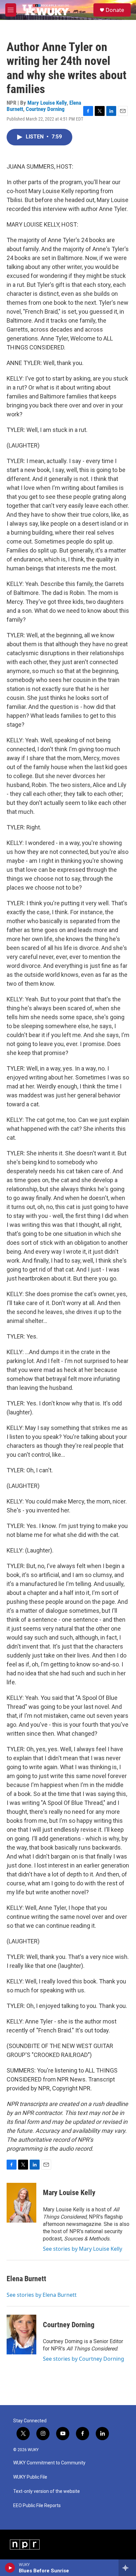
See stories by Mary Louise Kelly (83, 2249)
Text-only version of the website (47, 2491)
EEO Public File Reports (37, 2506)
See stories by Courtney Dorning (84, 2359)
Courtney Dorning (45, 109)
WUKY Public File (30, 2477)
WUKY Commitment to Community (49, 2463)
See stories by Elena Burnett (42, 2295)
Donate (115, 10)
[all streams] (127, 2568)
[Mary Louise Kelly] (21, 2203)
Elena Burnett (26, 2279)
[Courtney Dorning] (21, 2335)
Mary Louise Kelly (47, 103)
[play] (10, 2568)
